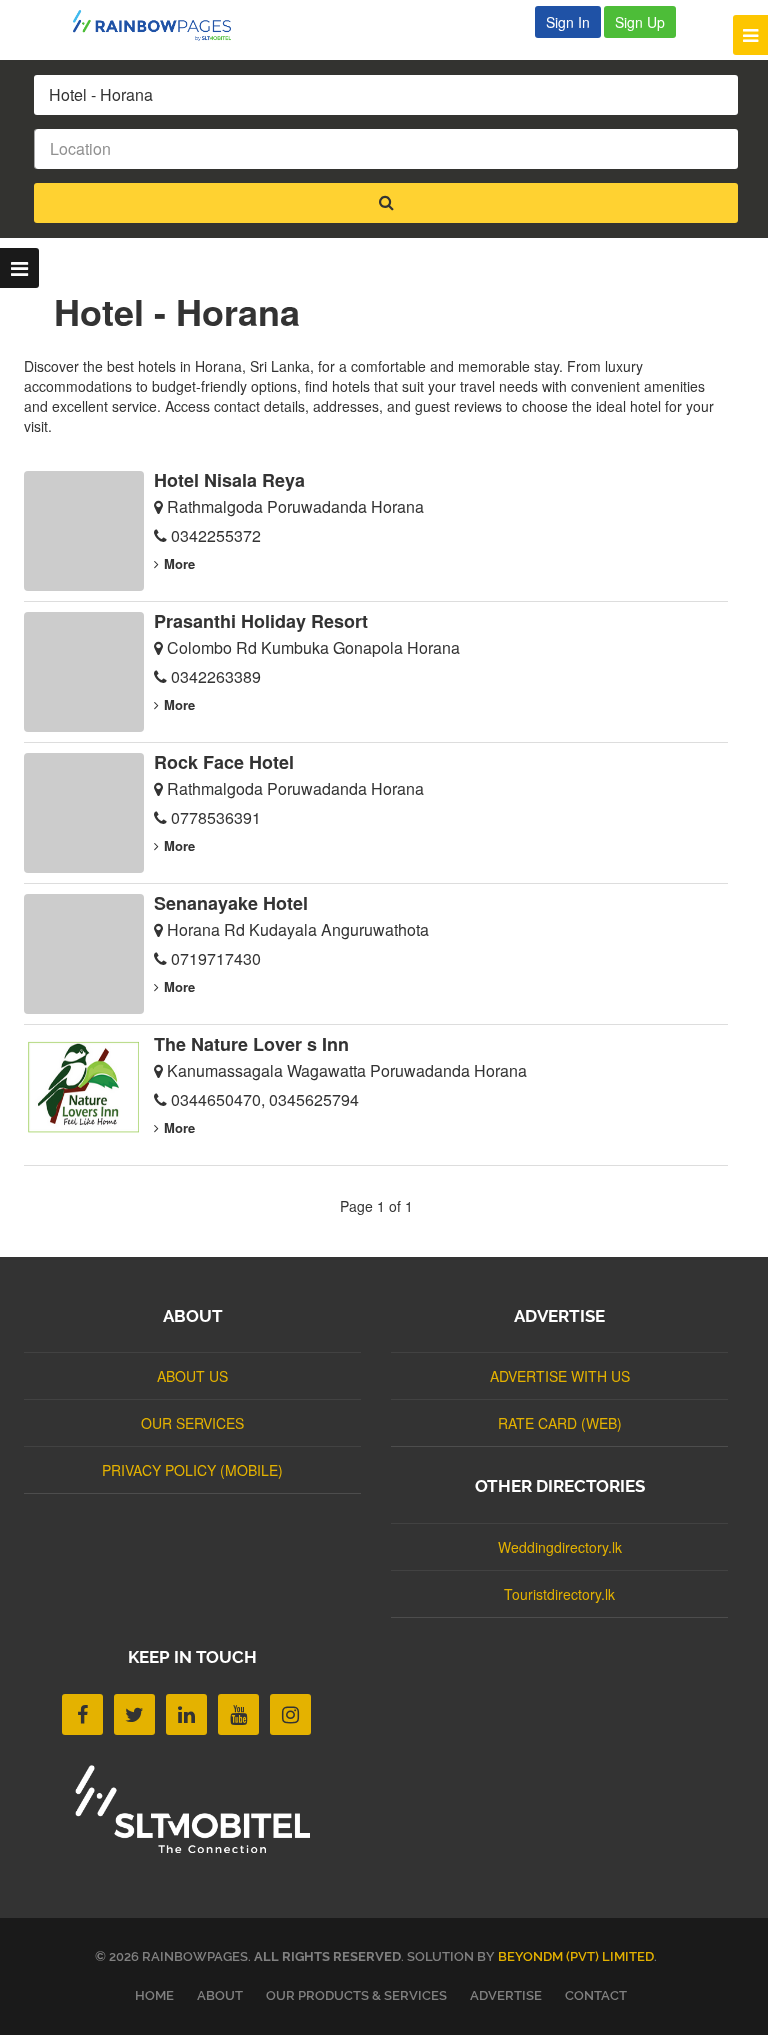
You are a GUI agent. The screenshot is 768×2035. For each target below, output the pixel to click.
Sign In (568, 22)
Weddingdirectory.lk (560, 1547)
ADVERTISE (506, 1995)
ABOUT (220, 1995)
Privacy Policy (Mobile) (192, 1470)
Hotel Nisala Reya (229, 480)
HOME (154, 1995)
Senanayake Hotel (231, 903)
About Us (192, 1376)
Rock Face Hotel (224, 762)
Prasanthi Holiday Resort (261, 621)
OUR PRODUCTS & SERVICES (356, 1995)
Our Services (192, 1423)
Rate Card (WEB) (560, 1423)
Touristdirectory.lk (559, 1594)
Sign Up (640, 22)
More (179, 563)
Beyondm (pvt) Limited (576, 1956)
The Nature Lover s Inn (251, 1044)
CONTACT (596, 1995)
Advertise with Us (560, 1376)
